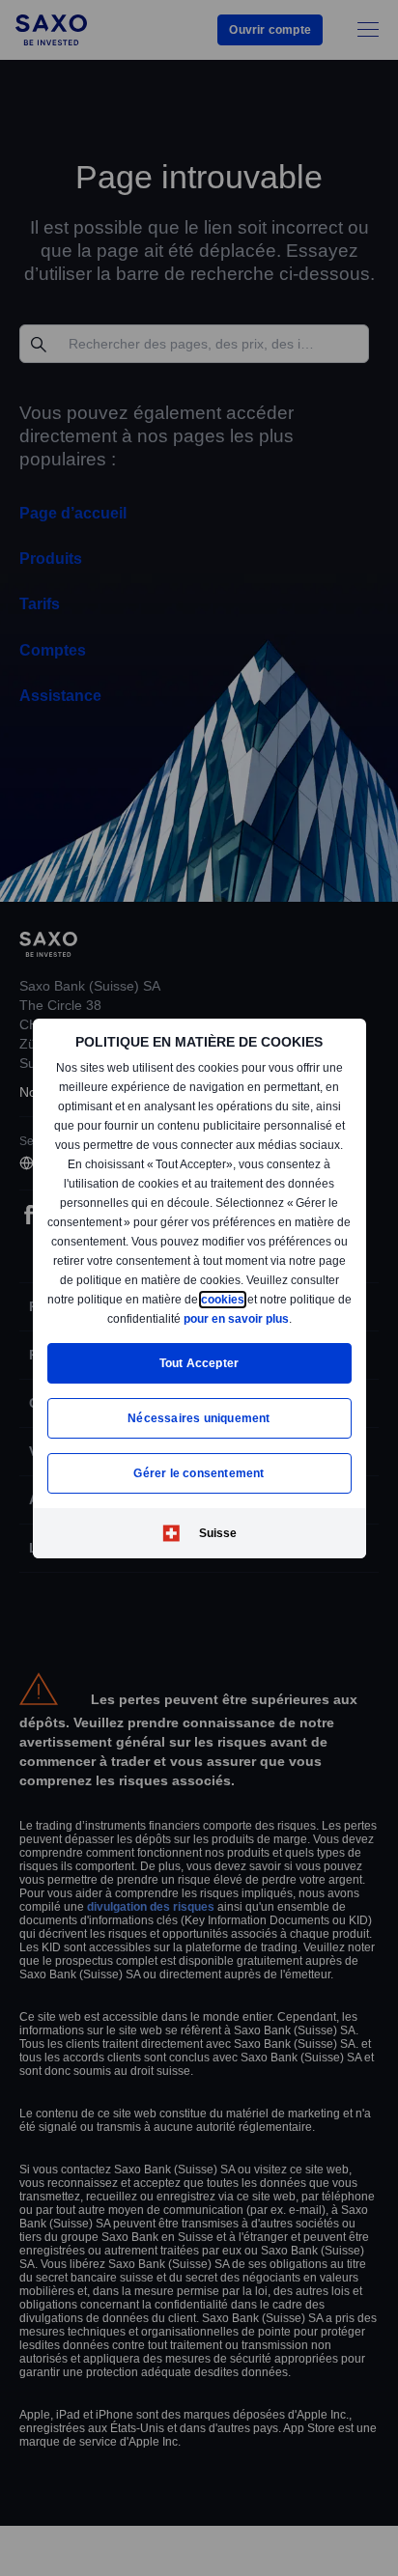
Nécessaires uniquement (199, 1418)
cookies (82, 1317)
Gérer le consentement (199, 1473)
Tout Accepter (199, 1363)
